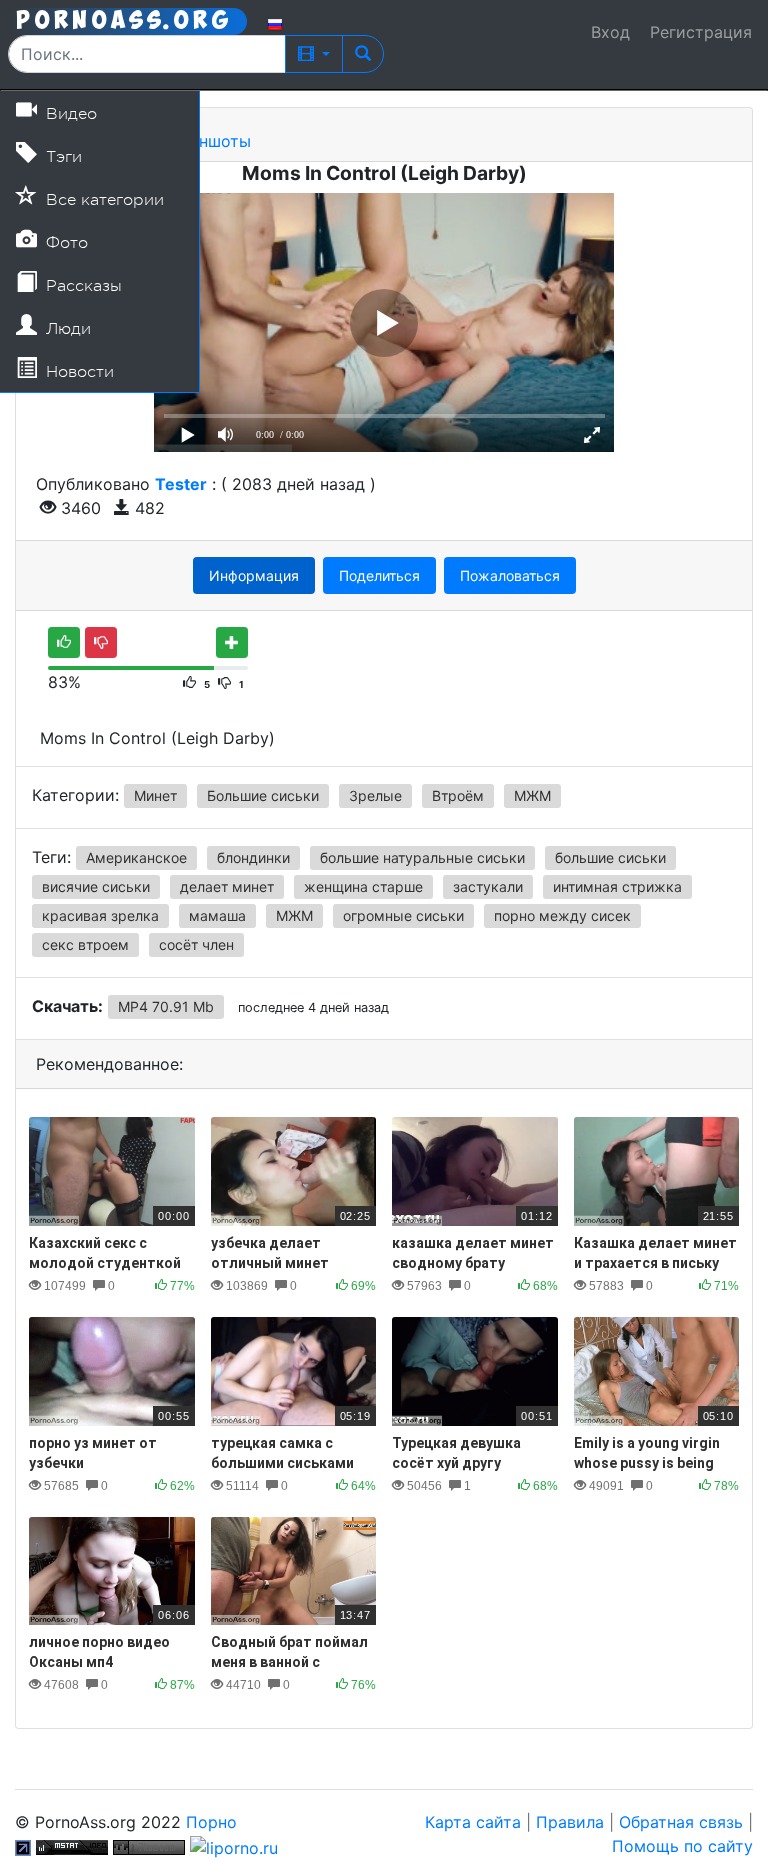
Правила (570, 1822)
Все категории (102, 200)
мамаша (217, 915)
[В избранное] (232, 642)
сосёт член (196, 944)
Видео (69, 114)
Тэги (61, 157)
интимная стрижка (617, 886)
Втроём (458, 795)
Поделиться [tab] (379, 575)
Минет (155, 795)
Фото (64, 243)
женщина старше (363, 886)
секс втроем (85, 944)
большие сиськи (610, 857)
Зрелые (375, 795)
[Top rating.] (72, 1846)
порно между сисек (562, 915)
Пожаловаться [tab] (510, 575)
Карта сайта (473, 1822)
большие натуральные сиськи (422, 857)
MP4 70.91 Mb (166, 1006)
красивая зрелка (100, 915)
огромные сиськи (403, 915)
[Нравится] (64, 642)
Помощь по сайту (682, 1846)
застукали (488, 886)
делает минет (227, 886)
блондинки (253, 857)
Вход (610, 32)
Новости (77, 372)
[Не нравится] (101, 642)
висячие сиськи (96, 886)
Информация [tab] (254, 575)
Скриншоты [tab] (204, 141)
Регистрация (701, 32)
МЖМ (532, 795)
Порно (211, 1822)
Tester (181, 484)
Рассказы (81, 286)
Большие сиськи (263, 795)
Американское (136, 857)
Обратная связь (681, 1822)
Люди (66, 329)
